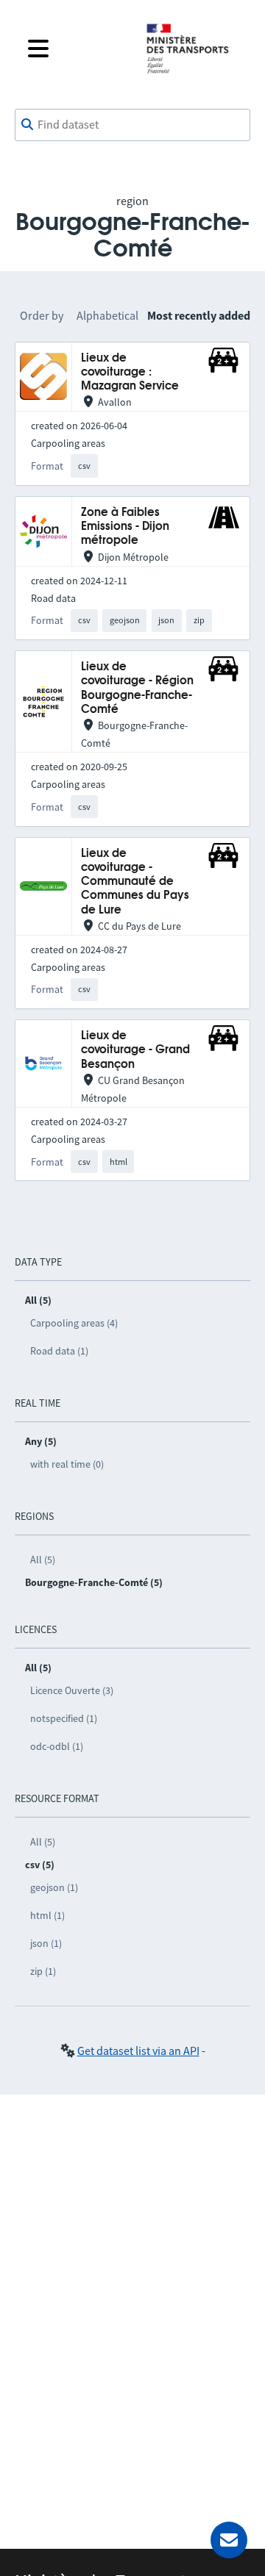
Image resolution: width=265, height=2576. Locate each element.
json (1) (46, 1943)
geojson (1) (54, 1887)
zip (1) (43, 1971)
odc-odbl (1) (57, 1746)
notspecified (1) (64, 1718)
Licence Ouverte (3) (72, 1690)
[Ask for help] (229, 2540)
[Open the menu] (75, 49)
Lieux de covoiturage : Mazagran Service (130, 373)
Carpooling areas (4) (74, 1323)
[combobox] (132, 125)
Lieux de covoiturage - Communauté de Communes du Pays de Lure (135, 882)
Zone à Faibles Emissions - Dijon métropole (125, 527)
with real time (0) (67, 1464)
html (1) (47, 1915)
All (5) (43, 1560)
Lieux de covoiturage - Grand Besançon (135, 1050)
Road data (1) (59, 1351)
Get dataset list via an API (138, 2051)
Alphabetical (107, 315)
